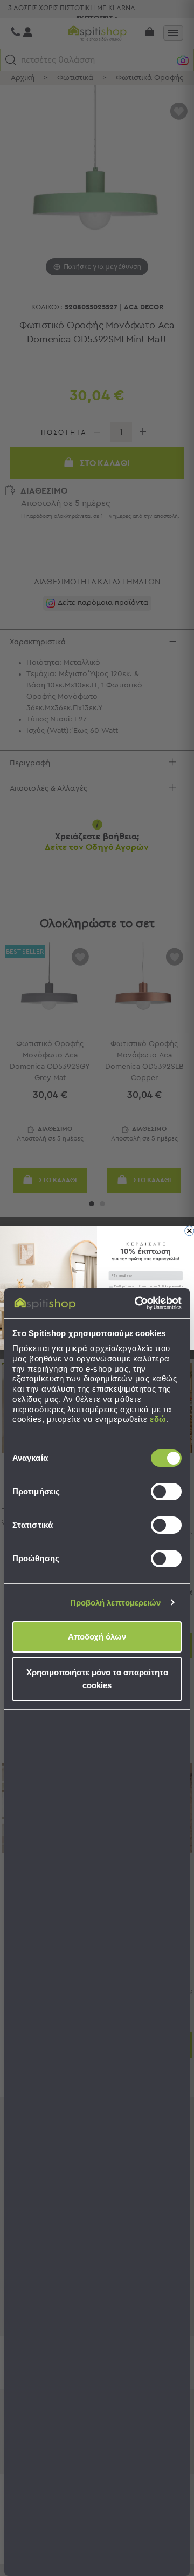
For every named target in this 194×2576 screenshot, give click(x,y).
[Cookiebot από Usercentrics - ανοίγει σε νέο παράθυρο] (137, 1303)
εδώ (158, 1419)
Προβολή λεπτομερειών (116, 1603)
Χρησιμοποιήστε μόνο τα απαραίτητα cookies (97, 1679)
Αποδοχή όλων (97, 1637)
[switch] (166, 1492)
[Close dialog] (189, 1231)
